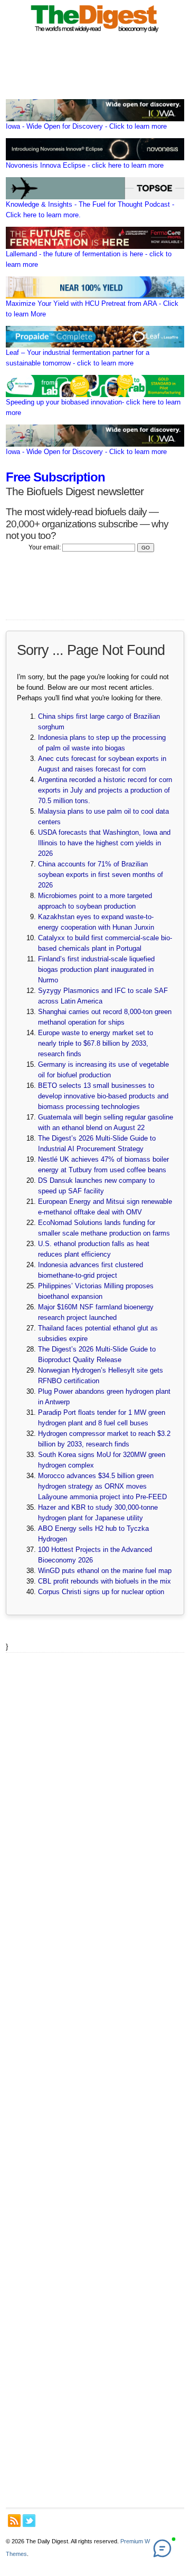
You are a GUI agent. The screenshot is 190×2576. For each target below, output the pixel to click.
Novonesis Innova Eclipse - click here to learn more (85, 165)
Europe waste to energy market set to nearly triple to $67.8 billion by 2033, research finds (96, 1043)
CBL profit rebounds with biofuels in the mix (104, 1581)
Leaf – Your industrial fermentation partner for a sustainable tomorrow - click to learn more (78, 358)
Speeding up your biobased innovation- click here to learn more (93, 407)
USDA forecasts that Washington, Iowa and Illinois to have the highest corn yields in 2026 (104, 843)
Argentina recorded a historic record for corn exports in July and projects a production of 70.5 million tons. (105, 790)
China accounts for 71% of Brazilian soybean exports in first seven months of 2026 (101, 875)
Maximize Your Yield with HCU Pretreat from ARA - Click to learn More (92, 309)
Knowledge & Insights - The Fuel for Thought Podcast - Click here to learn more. (90, 210)
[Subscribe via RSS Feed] (14, 2521)
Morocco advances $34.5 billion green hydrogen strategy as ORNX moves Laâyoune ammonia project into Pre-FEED (102, 1486)
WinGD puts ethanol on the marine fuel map (105, 1571)
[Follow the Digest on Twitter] (29, 2521)
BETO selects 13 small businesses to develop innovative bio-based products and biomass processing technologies (103, 1096)
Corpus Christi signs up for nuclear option (101, 1592)
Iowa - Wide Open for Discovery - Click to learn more (86, 126)
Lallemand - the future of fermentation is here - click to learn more (89, 259)
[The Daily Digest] (95, 33)
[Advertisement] (95, 2080)
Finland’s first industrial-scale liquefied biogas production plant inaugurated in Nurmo (96, 969)
